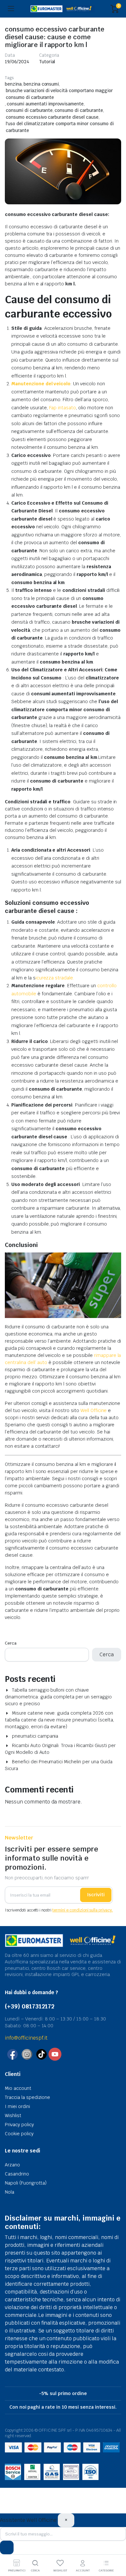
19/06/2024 (17, 62)
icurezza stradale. (55, 978)
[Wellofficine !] (63, 9)
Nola (10, 2192)
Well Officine (93, 1410)
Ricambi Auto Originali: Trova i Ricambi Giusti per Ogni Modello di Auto (60, 1749)
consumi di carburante (29, 110)
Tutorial (47, 62)
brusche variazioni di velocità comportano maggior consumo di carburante (59, 94)
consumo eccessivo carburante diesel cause (52, 117)
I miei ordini (17, 2106)
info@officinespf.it (26, 2038)
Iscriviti (96, 1895)
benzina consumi (41, 84)
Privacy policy (19, 2125)
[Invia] (7, 2547)
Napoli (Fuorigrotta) (26, 2183)
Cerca (11, 1643)
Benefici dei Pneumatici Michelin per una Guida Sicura (59, 1765)
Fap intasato (63, 408)
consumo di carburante (79, 110)
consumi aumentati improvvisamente (45, 104)
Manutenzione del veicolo (41, 384)
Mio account (18, 2088)
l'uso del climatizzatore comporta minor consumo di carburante (60, 127)
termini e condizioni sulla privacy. (83, 1910)
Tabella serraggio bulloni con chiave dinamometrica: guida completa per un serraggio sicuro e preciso (58, 1697)
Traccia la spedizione (27, 2097)
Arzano (12, 2165)
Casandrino (17, 2174)
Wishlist (13, 2115)
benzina (13, 84)
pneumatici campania (35, 1736)
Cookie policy (19, 2134)
